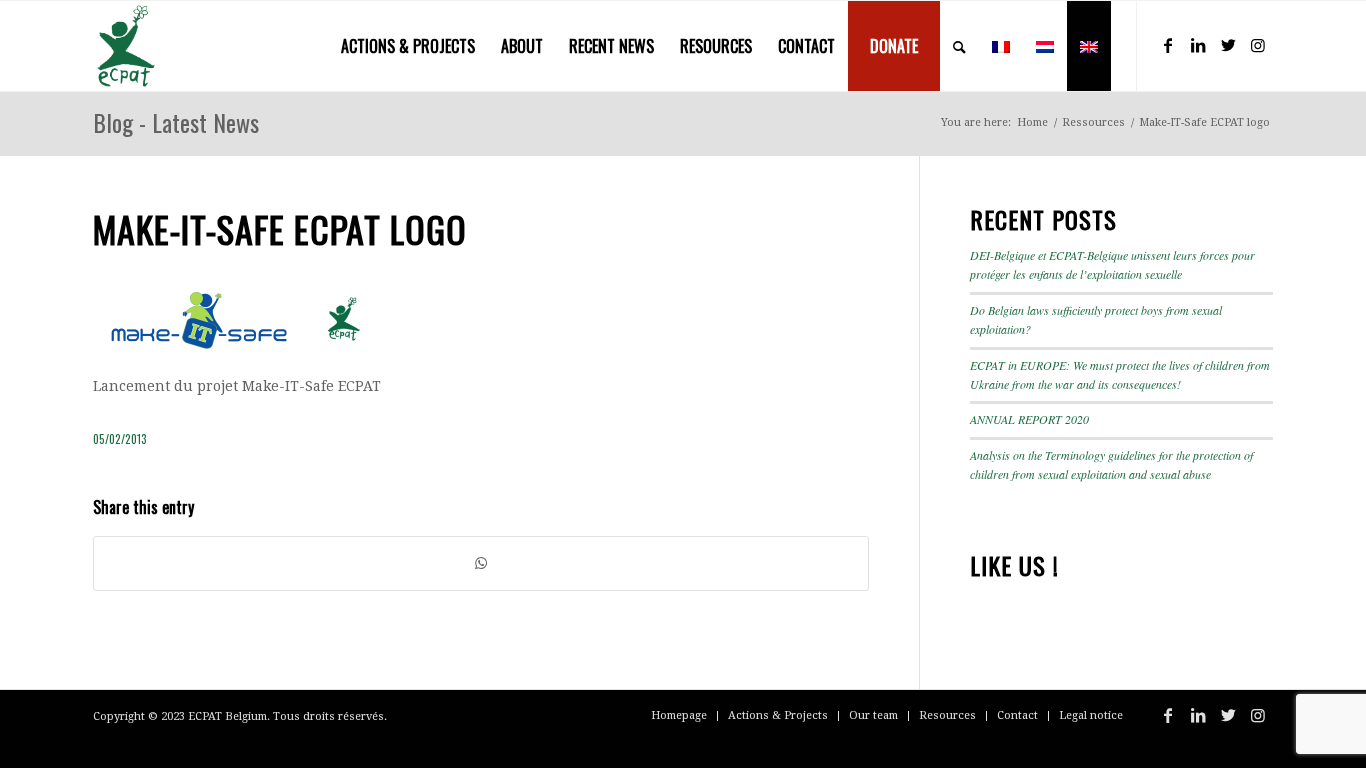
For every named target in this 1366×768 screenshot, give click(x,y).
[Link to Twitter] (1228, 45)
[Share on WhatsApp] (481, 563)
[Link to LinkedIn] (1198, 45)
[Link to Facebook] (1168, 45)
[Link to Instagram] (1258, 45)
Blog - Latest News (176, 122)
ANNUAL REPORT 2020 (1029, 419)
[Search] (959, 46)
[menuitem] (408, 46)
